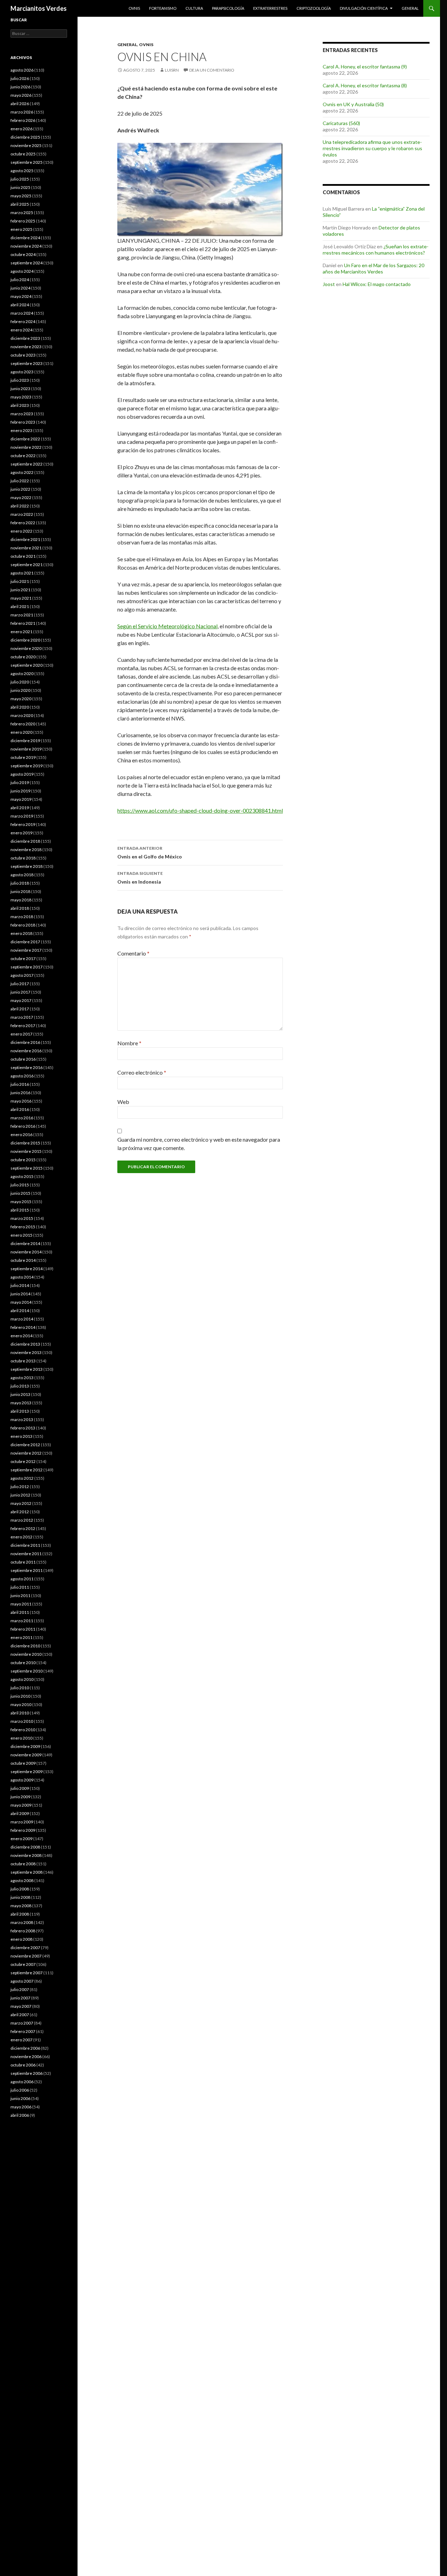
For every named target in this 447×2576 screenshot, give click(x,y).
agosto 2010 (22, 1679)
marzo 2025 (22, 213)
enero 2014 (21, 1336)
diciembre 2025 (25, 137)
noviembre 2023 (26, 347)
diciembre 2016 (25, 1042)
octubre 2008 (23, 1864)
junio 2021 (20, 590)
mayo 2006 (21, 2107)
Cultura (194, 8)
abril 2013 (20, 1411)
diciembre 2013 (25, 1344)
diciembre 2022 (25, 439)
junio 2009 (20, 1797)
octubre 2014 (23, 1260)
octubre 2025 (23, 154)
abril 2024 (20, 305)
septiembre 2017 (27, 967)
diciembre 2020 (25, 640)
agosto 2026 (22, 70)
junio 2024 (20, 288)
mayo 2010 (21, 1704)
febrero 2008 (23, 1931)
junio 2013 (20, 1394)
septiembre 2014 (27, 1269)
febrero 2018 (23, 925)
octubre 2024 (23, 254)
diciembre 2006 (25, 2048)
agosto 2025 (22, 171)
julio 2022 (20, 481)
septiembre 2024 (27, 263)
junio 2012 (20, 1495)
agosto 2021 (22, 573)
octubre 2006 (23, 2065)
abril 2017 (20, 1009)
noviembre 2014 (26, 1252)
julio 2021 (20, 581)
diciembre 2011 (25, 1545)
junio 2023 (20, 389)
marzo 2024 (22, 313)
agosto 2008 (22, 1880)
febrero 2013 (23, 1428)
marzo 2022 (22, 514)
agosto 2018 (22, 875)
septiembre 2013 (27, 1369)
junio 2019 (20, 791)
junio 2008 (20, 1897)
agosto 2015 (22, 1176)
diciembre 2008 (25, 1847)
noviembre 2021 (26, 548)
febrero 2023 (23, 422)
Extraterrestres (270, 8)
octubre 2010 (23, 1663)
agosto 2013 (22, 1378)
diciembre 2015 (25, 1143)
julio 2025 (20, 179)
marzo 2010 (22, 1721)
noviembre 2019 (26, 749)
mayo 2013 (21, 1403)
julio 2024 (20, 280)
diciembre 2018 (25, 841)
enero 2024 (21, 330)
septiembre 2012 (27, 1470)
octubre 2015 (23, 1160)
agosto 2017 (22, 975)
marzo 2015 (22, 1218)
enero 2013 (21, 1436)
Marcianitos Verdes (39, 8)
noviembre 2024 (26, 246)
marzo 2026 (22, 112)
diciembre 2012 (25, 1445)
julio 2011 (20, 1587)
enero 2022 (21, 531)
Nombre (129, 1043)
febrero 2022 (23, 523)
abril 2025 (20, 204)
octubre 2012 (23, 1461)
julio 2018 (20, 883)
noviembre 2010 (26, 1654)
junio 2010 (20, 1696)
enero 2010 (21, 1738)
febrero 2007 (23, 2031)
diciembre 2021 (25, 539)
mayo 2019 (21, 799)
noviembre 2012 (26, 1453)
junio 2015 (20, 1193)
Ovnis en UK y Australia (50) (353, 104)
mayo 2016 (21, 1101)
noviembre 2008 (26, 1855)
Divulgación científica (364, 8)
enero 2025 (21, 229)
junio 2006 (20, 2098)
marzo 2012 (22, 1520)
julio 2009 (20, 1788)
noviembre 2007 (26, 1956)
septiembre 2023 (27, 363)
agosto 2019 (22, 774)
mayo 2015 (21, 1202)
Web (123, 1102)
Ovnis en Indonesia (140, 878)
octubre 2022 (23, 456)
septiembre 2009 (27, 1772)
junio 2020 (20, 690)
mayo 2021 (21, 598)
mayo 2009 (21, 1805)
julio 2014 (20, 1285)
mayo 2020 (21, 699)
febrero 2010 (23, 1730)
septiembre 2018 (27, 866)
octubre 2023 (23, 355)
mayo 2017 (21, 1000)
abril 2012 (20, 1512)
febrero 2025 (23, 221)
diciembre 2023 (25, 338)
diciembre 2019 (25, 741)
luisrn (172, 70)
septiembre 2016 (27, 1067)
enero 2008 (21, 1939)
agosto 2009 (22, 1780)
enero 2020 (21, 732)
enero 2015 (21, 1235)
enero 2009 (21, 1839)
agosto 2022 (22, 472)
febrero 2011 (23, 1629)
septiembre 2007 (27, 1973)
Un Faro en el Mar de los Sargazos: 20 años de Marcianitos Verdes (373, 268)
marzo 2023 (22, 414)
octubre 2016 (23, 1059)
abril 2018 (20, 908)
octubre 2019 (23, 757)
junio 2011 (20, 1596)
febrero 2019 (23, 824)
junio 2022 (20, 489)
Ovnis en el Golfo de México (150, 852)
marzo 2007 (22, 2023)
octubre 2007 (23, 1964)
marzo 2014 (22, 1319)
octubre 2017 (23, 958)
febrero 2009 (23, 1830)
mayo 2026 (21, 95)
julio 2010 (20, 1688)
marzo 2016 (22, 1118)
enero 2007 (21, 2040)
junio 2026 (20, 87)
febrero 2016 (23, 1126)
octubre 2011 (23, 1562)
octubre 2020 (23, 657)
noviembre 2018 (26, 850)
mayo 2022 (21, 497)
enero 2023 (21, 430)
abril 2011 (20, 1612)
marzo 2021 (22, 615)
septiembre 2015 (27, 1168)
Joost (329, 284)
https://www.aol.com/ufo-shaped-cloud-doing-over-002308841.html (200, 810)
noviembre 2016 (26, 1051)
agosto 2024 (22, 271)
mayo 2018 (21, 900)
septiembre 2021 (27, 565)
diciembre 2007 (25, 1948)
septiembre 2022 (27, 464)
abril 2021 (20, 606)
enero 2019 (21, 833)
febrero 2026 (23, 120)
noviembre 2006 (26, 2057)
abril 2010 (20, 1713)
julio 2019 (20, 782)
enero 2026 (21, 129)
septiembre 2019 (27, 766)
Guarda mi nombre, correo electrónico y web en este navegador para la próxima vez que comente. (199, 1144)
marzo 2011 (22, 1621)
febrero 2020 (23, 724)
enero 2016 (21, 1135)
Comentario (133, 953)
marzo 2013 (22, 1419)
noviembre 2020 (26, 648)
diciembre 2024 (25, 238)
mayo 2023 (21, 397)
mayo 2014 (21, 1302)
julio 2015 (20, 1185)
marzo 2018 (22, 917)
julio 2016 (20, 1084)
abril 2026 (20, 104)
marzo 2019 (22, 816)
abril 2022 (20, 506)
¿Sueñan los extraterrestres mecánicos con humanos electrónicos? (376, 250)
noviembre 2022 (26, 447)
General (410, 8)
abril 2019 (20, 808)
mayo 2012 (21, 1503)
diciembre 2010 (25, 1646)
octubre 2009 (23, 1763)
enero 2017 (21, 1034)
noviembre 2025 (26, 145)
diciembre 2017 (25, 942)
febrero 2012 (23, 1528)
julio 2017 (20, 984)
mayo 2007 (21, 2006)
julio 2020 (20, 682)
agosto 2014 (22, 1277)
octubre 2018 (23, 858)
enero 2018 (21, 933)
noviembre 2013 (26, 1352)
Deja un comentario (212, 70)
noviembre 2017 (26, 950)
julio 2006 (20, 2090)
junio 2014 (20, 1294)
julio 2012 (20, 1487)
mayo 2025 (21, 196)
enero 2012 (21, 1537)
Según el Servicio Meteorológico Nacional (167, 626)
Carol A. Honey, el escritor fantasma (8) (365, 85)
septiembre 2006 (27, 2073)
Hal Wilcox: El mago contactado (377, 284)
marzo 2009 (22, 1822)
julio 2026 (20, 78)
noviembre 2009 (26, 1755)
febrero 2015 (23, 1227)
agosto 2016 (22, 1076)
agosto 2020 (22, 674)
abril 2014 (20, 1311)
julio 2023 (20, 380)
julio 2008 (20, 1889)
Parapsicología (228, 8)
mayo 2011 (21, 1604)
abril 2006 (20, 2115)
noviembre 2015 (26, 1151)
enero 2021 (21, 632)
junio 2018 (20, 891)
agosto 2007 (22, 1981)
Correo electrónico (142, 1072)
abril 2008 (20, 1914)
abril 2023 (20, 405)
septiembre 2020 (27, 665)
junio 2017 (20, 992)
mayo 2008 (21, 1906)
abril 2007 (20, 2015)
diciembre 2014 (25, 1243)
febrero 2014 (23, 1327)
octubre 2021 (23, 556)
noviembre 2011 (26, 1554)
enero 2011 (21, 1637)
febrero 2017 (23, 1026)
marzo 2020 (22, 715)
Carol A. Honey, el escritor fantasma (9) (365, 67)
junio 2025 (20, 187)
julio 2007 (20, 1989)
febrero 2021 (23, 623)
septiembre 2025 (27, 162)
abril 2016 (20, 1109)
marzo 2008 (22, 1922)
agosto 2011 (22, 1579)
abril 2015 (20, 1210)
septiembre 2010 (27, 1671)
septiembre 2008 (27, 1872)
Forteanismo (163, 8)
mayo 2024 (21, 296)
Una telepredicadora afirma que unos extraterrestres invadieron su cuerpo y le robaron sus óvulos (372, 148)
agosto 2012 (22, 1478)
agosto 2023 (22, 372)
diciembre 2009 (25, 1746)
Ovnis (134, 8)
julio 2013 (20, 1386)
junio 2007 (20, 1998)
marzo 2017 (22, 1017)
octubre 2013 (23, 1361)
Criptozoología (314, 8)
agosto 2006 (22, 2082)
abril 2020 (20, 707)
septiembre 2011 (27, 1570)
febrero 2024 (23, 321)
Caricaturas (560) (341, 123)
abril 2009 (20, 1813)
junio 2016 (20, 1093)
